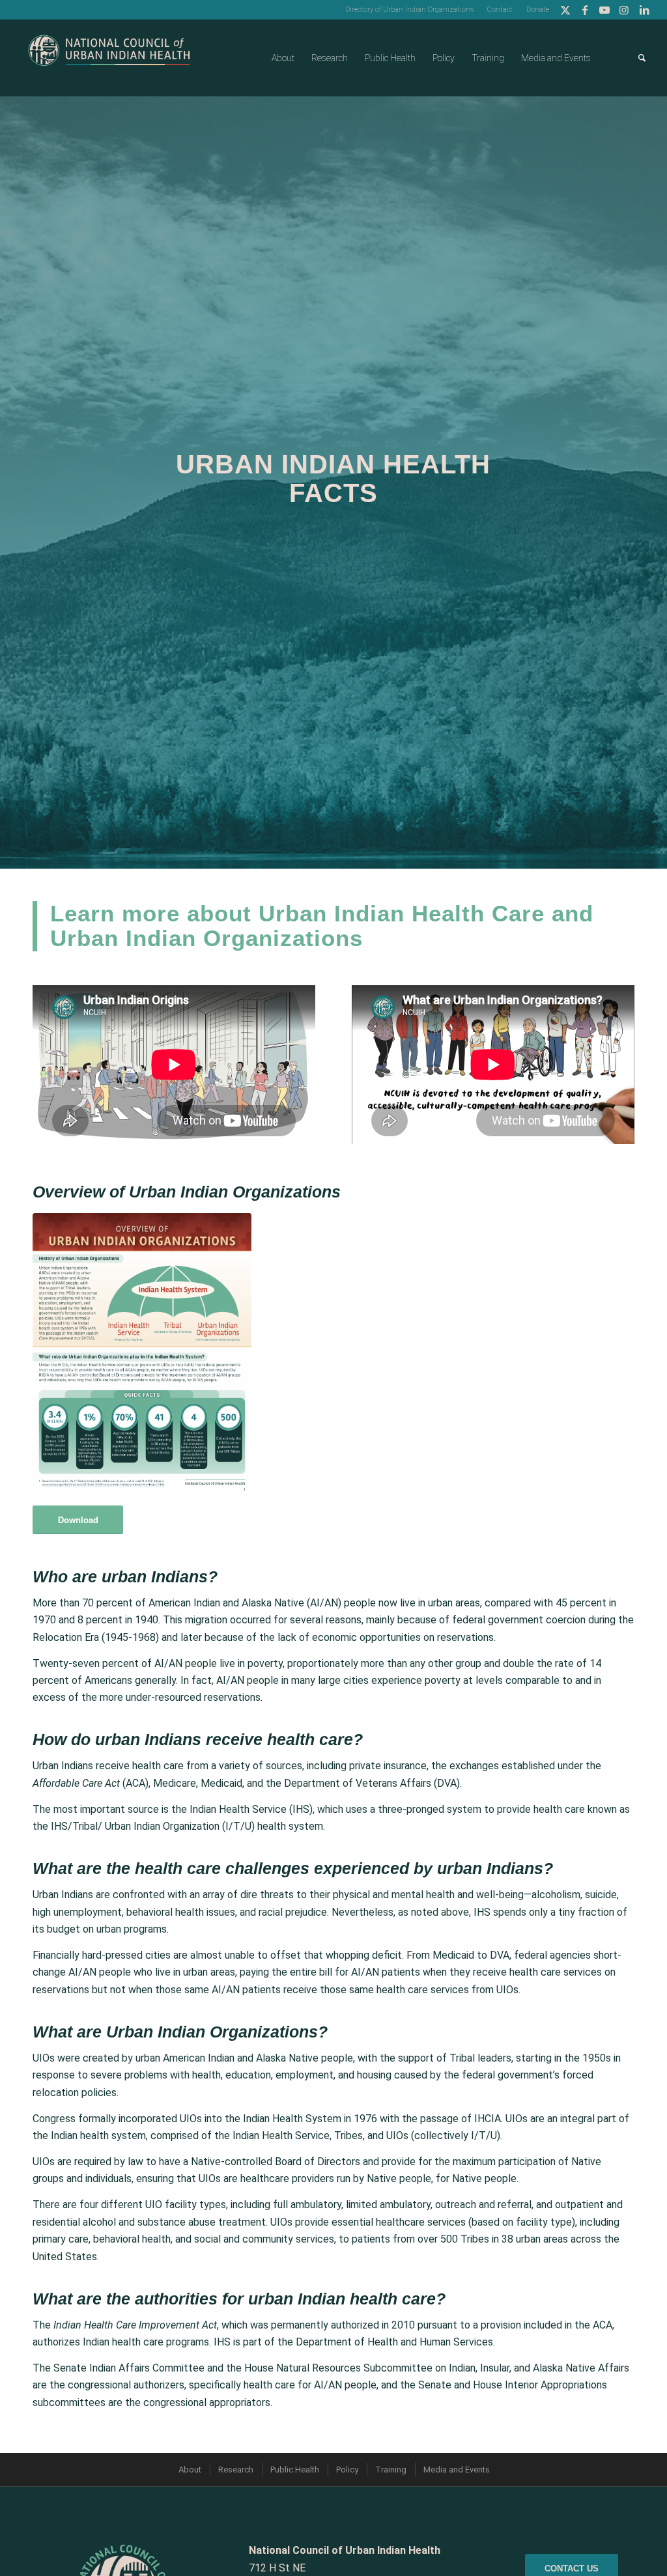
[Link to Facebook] (585, 10)
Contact (500, 9)
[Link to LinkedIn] (644, 10)
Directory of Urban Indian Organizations (409, 9)
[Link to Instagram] (624, 10)
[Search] (642, 58)
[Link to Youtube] (605, 10)
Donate (538, 9)
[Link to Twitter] (566, 10)
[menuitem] (410, 10)
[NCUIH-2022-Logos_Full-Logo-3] (109, 58)
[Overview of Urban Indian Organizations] (142, 1355)
